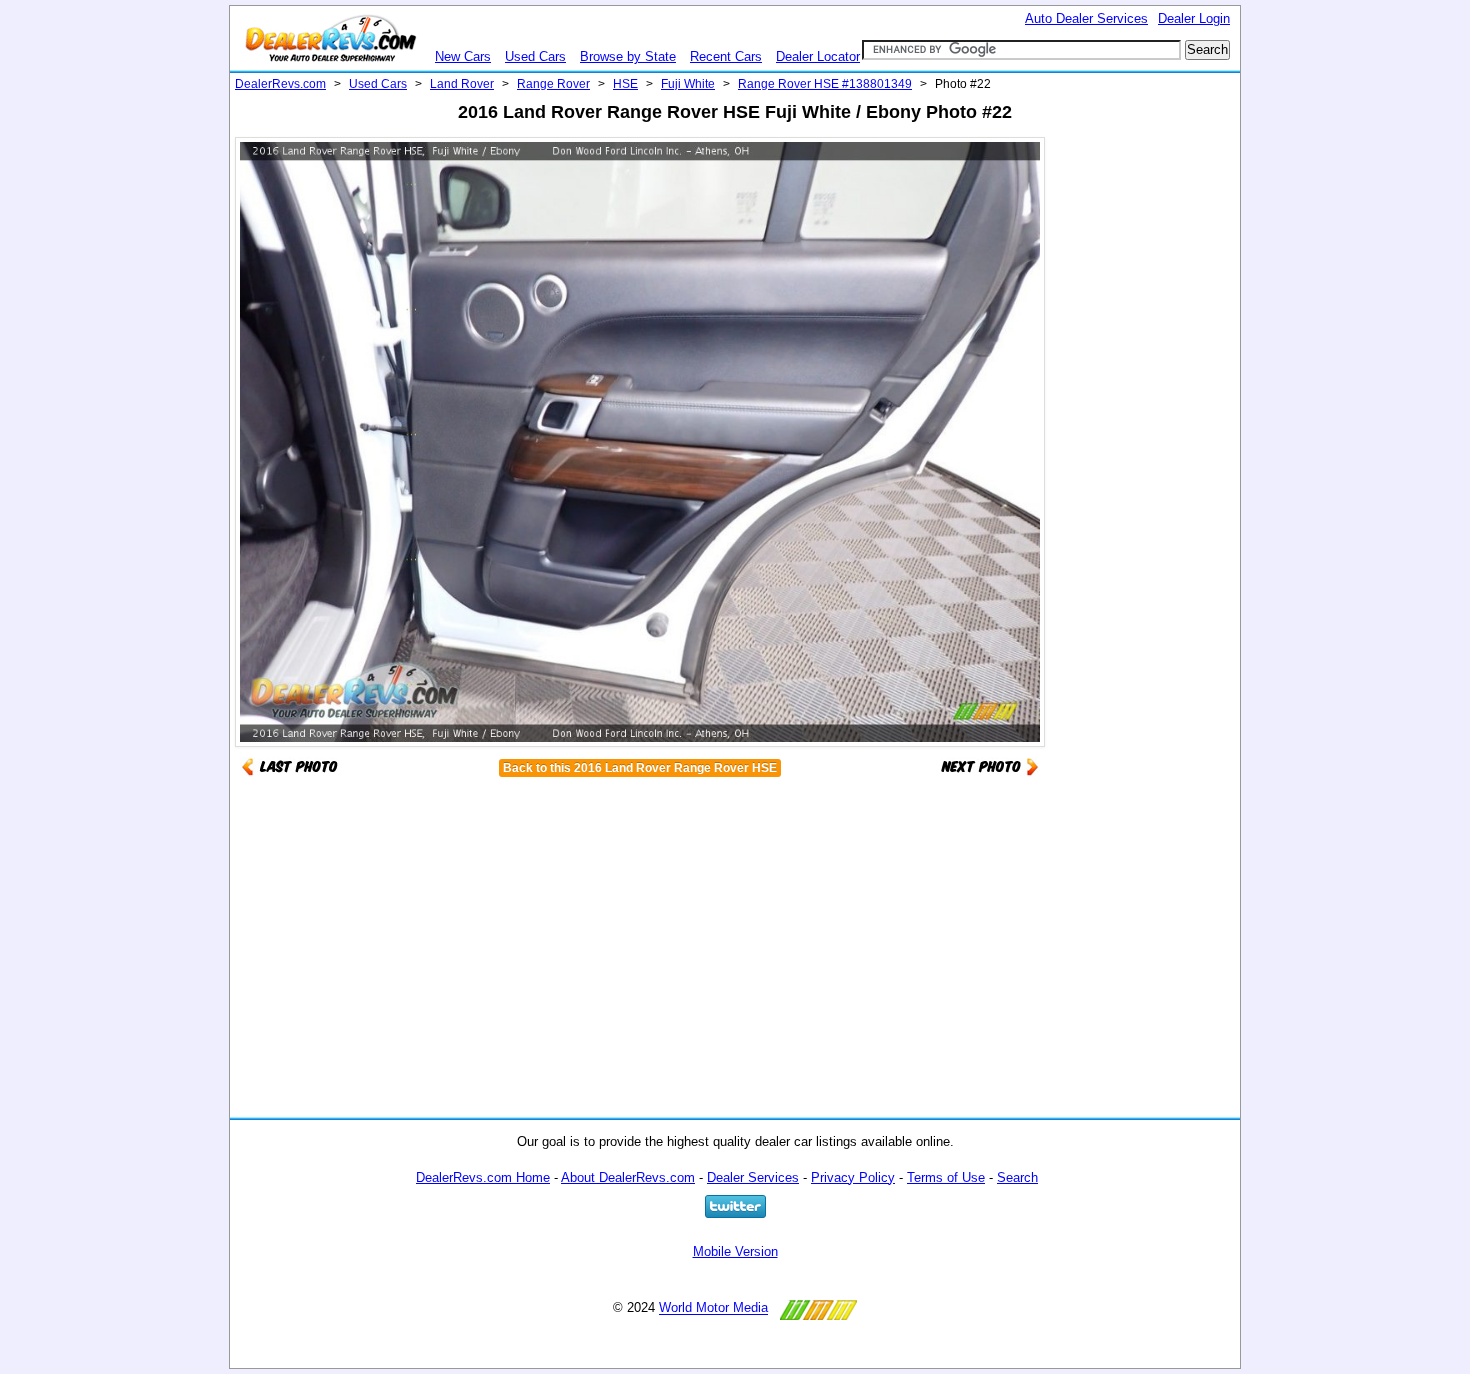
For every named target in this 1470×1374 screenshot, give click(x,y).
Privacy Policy (853, 1177)
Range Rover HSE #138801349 (825, 84)
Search (1017, 1177)
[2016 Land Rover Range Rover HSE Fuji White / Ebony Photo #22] (990, 765)
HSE (625, 84)
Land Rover (462, 84)
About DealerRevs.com (628, 1177)
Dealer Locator (818, 56)
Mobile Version (735, 1251)
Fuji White (688, 84)
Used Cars (535, 56)
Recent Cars (726, 56)
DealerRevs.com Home (483, 1177)
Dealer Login (1194, 18)
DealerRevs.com (280, 84)
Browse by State (628, 56)
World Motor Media (713, 1308)
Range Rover (553, 84)
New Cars (463, 56)
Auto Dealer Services (1086, 18)
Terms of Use (946, 1177)
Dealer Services (753, 1177)
